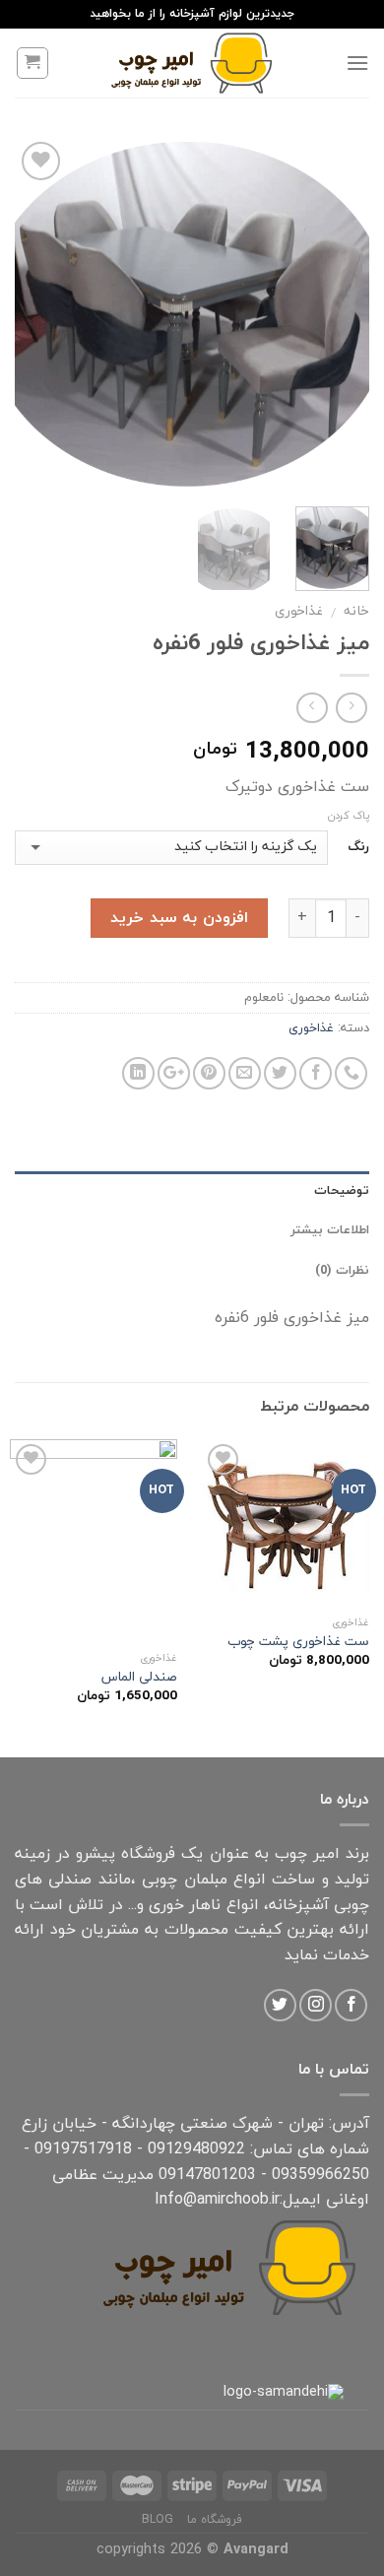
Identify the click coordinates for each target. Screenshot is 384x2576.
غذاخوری (299, 611)
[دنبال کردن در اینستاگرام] (316, 2005)
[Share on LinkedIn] (138, 1073)
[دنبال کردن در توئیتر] (280, 2005)
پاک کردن (349, 816)
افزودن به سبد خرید (179, 918)
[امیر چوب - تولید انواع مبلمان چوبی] (192, 63)
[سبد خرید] (33, 63)
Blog (158, 2520)
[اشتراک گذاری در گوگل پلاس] (174, 1073)
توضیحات (342, 1191)
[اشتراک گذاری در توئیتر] (280, 1073)
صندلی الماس (139, 1678)
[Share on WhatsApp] (351, 1073)
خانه (356, 611)
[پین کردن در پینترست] (209, 1073)
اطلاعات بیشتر (330, 1230)
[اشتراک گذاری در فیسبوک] (316, 1073)
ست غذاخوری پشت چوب (298, 1642)
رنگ (358, 848)
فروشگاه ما (215, 2520)
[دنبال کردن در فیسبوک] (351, 2005)
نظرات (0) (342, 1271)
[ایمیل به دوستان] (245, 1073)
